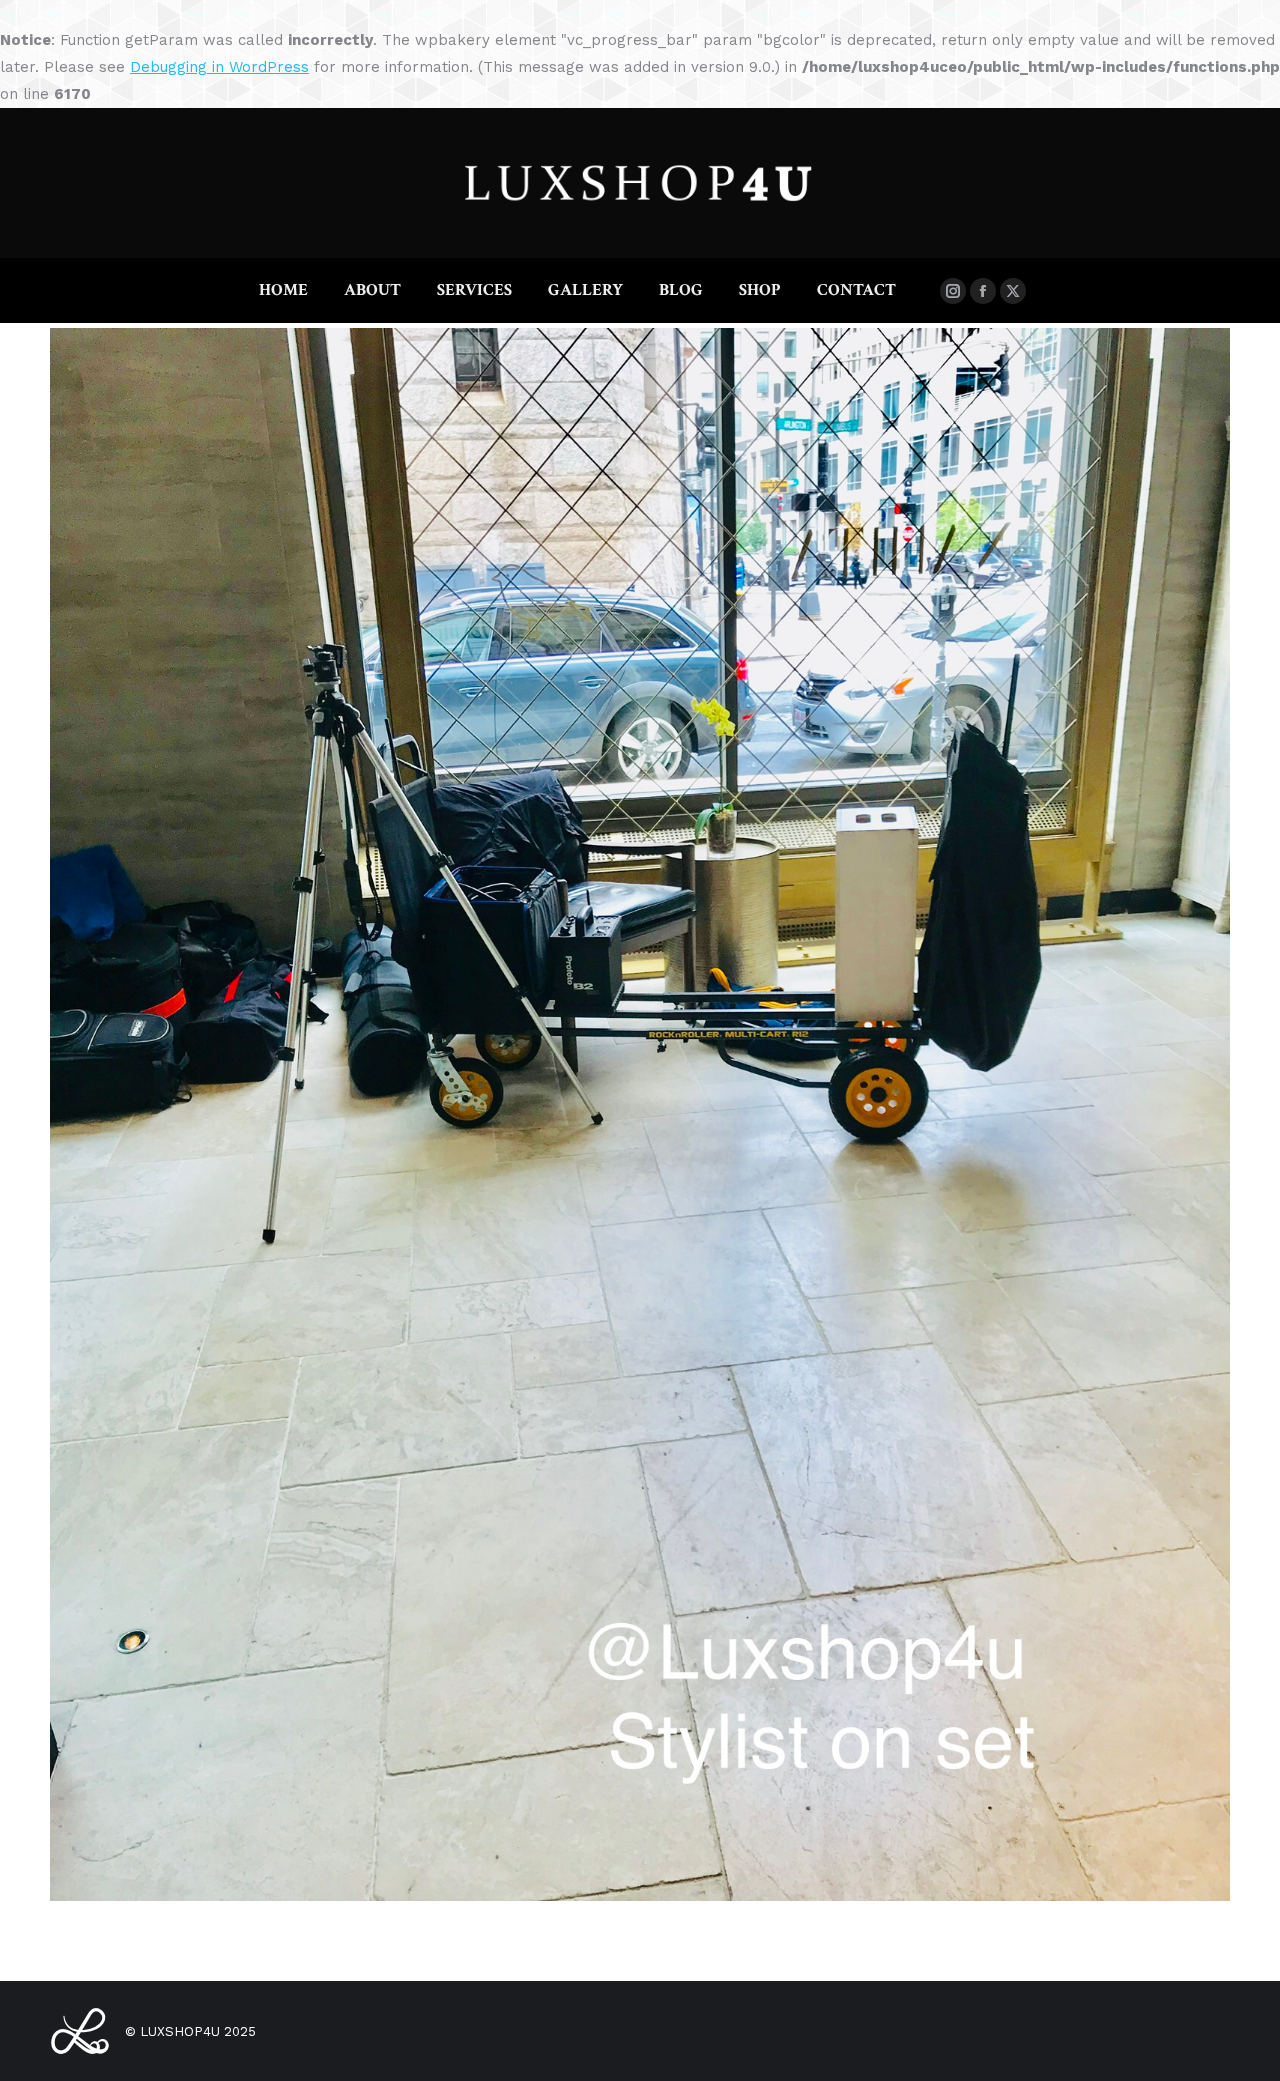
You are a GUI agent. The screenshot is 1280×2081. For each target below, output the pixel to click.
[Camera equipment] (640, 1114)
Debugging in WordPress (219, 67)
